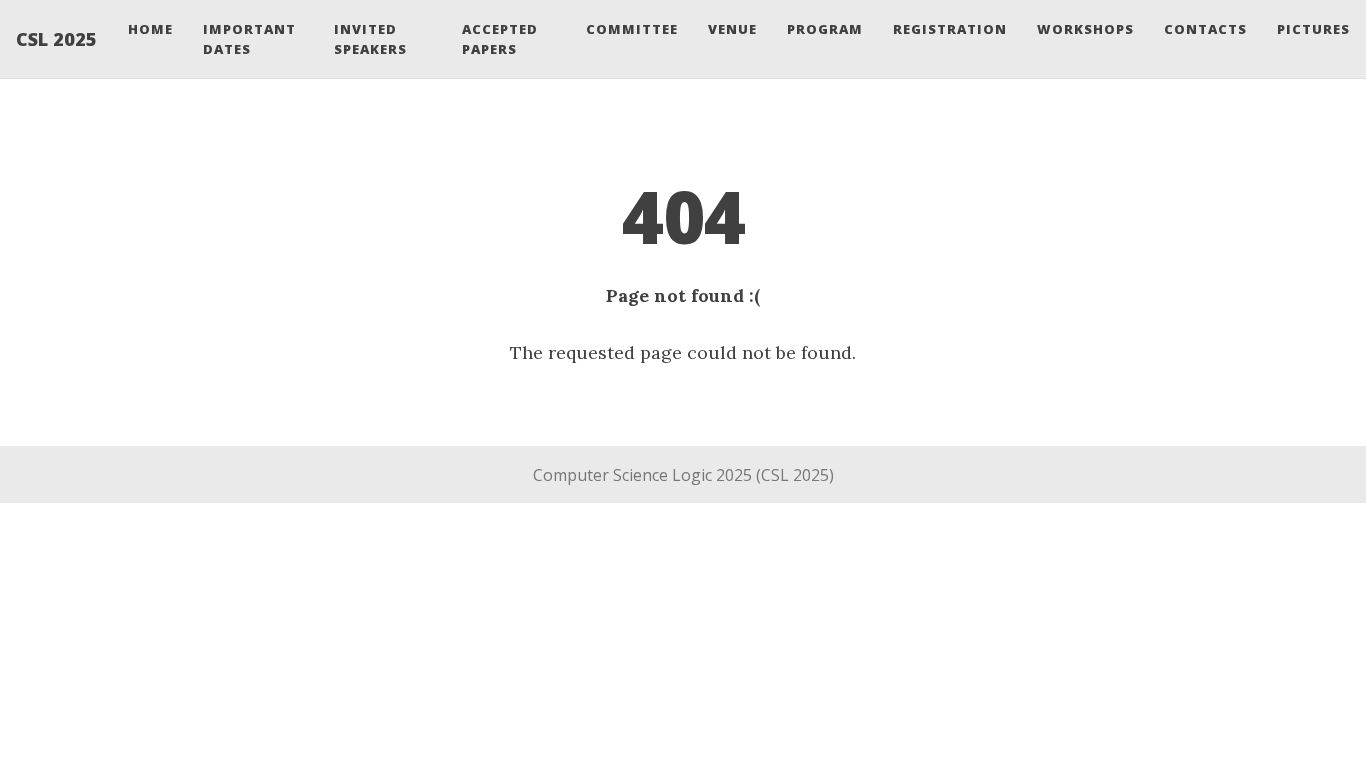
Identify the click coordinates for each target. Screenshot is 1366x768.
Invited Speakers (370, 39)
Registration (950, 29)
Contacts (1205, 29)
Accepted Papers (500, 39)
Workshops (1085, 29)
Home (150, 29)
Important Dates (249, 39)
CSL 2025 (56, 39)
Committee (632, 29)
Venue (732, 29)
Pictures (1313, 29)
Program (825, 29)
